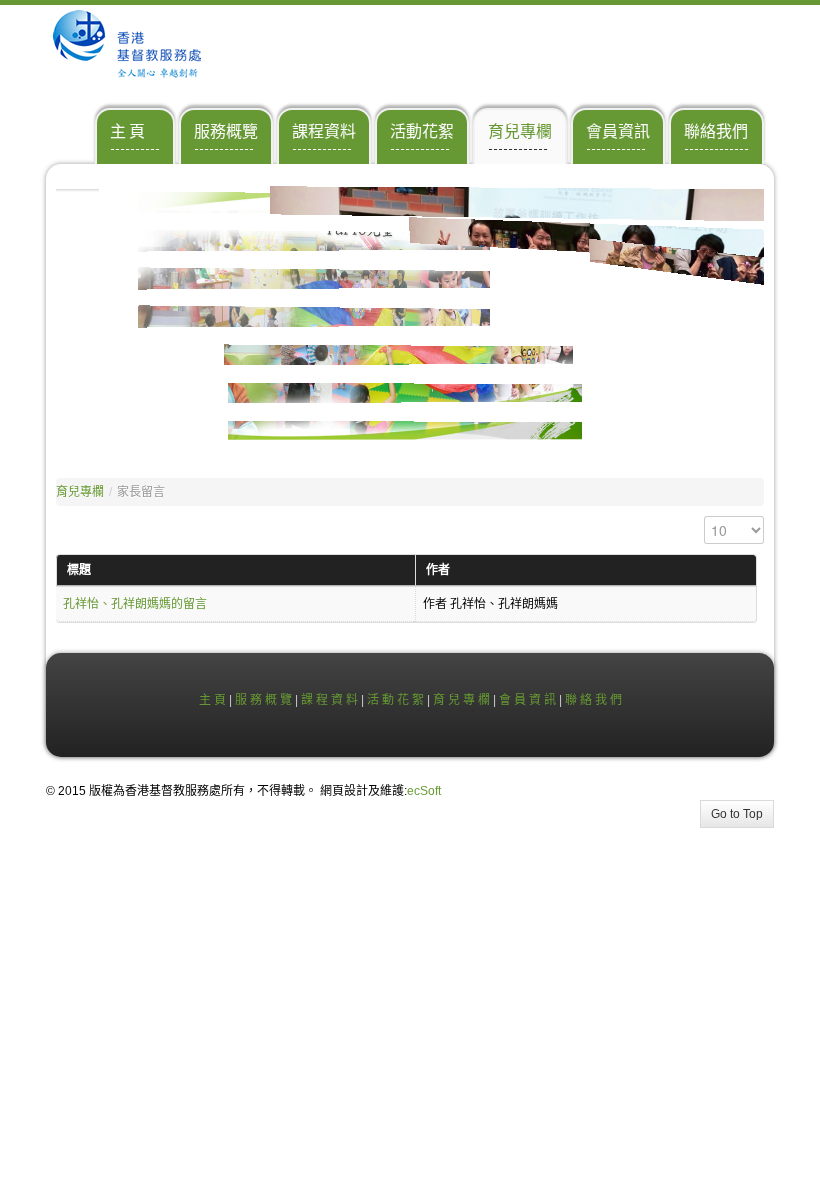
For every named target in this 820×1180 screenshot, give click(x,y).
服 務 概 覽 (263, 700)
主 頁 (212, 700)
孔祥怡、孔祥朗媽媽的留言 (135, 604)
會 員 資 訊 (527, 700)
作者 (438, 570)
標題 (79, 570)
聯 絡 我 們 (593, 700)
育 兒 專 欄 (461, 700)
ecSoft (424, 791)
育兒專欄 (80, 492)
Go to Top (737, 814)
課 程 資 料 (329, 700)
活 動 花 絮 (395, 700)
